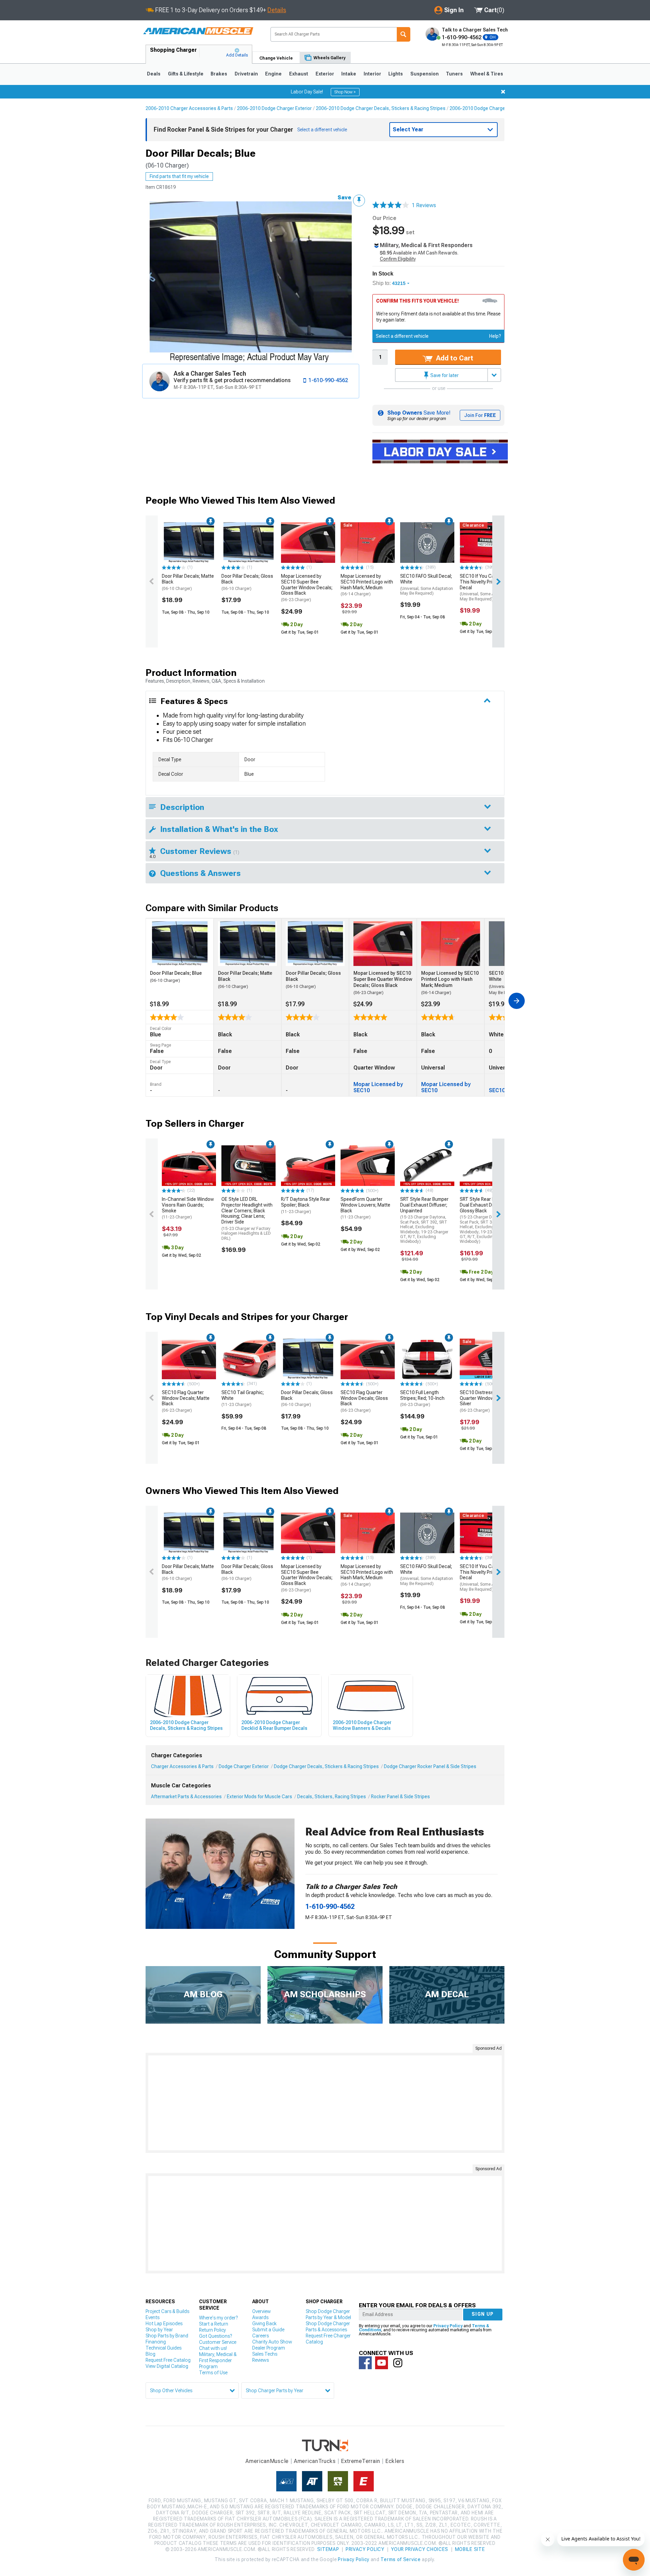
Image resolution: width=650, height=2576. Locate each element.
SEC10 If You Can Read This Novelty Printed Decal (486, 587)
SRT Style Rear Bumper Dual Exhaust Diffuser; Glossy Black (484, 1220)
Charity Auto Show (272, 2342)
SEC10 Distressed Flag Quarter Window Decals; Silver (485, 1401)
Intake (349, 74)
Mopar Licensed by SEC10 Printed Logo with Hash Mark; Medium (367, 585)
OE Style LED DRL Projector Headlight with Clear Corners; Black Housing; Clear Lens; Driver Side (247, 1219)
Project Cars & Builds (167, 2311)
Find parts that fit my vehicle (179, 176)
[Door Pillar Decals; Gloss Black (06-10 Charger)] (248, 543)
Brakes (219, 74)
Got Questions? (215, 2336)
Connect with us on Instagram (398, 2363)
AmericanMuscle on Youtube (382, 2363)
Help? (495, 336)
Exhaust (299, 74)
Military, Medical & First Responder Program (218, 2360)
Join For (480, 415)
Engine (273, 74)
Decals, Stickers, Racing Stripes (332, 1797)
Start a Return (214, 2324)
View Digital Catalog (167, 2366)
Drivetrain (246, 74)
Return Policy (212, 2330)
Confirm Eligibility (398, 259)
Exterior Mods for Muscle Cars (259, 1797)
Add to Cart (454, 358)
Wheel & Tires (487, 74)
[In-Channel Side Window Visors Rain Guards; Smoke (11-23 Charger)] (189, 1166)
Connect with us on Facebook (365, 2363)
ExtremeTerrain (361, 2461)
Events (153, 2317)
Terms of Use (213, 2373)
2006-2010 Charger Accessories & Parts (189, 108)
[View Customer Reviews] (391, 205)
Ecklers (395, 2461)
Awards (260, 2317)
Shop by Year (159, 2330)
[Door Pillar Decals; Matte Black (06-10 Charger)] (189, 543)
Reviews (261, 2360)
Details (277, 10)
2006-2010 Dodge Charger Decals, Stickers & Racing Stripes (381, 108)
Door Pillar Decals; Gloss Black (247, 582)
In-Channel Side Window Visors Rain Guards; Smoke (188, 1208)
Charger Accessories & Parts (182, 1766)
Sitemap (328, 2549)
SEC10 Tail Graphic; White (243, 1399)
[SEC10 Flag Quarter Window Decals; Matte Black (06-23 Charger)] (189, 1359)
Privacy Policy (448, 2326)
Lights (396, 74)
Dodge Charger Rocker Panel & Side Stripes (430, 1766)
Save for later (444, 375)
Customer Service (218, 2342)
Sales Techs (265, 2354)
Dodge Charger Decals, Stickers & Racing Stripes (326, 1766)
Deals (154, 74)
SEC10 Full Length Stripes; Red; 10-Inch (422, 1399)
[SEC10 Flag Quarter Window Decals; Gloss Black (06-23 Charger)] (368, 1359)
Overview (262, 2311)
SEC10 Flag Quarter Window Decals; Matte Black (186, 1401)
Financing (156, 2342)
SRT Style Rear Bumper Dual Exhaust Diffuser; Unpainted (424, 1220)
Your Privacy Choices (420, 2549)
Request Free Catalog (168, 2360)
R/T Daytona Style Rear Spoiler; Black (306, 1205)
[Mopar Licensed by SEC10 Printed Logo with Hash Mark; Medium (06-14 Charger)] (368, 543)
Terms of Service (400, 2559)
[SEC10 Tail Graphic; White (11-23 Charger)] (248, 1359)
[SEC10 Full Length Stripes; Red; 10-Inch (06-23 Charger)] (427, 1359)
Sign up (483, 2314)
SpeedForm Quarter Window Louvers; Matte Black (365, 1208)
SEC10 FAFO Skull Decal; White (427, 585)
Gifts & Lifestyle (186, 74)
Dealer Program (269, 2348)
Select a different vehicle (402, 336)
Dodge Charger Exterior (244, 1766)
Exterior (325, 74)
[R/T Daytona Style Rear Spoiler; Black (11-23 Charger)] (308, 1166)
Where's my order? (218, 2318)
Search (404, 34)
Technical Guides (164, 2348)
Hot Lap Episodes (164, 2324)
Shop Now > (345, 92)
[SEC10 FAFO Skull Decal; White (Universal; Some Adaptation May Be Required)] (427, 543)
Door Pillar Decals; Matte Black (188, 582)
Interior (372, 74)
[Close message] (503, 92)
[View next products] (498, 581)
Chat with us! (213, 2348)
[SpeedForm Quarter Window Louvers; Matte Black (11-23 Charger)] (368, 1166)
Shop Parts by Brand (167, 2336)
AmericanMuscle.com (198, 31)
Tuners (454, 74)
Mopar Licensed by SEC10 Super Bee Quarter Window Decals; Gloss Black (307, 588)
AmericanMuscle (267, 2461)
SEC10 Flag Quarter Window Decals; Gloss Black (364, 1401)
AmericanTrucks (315, 2461)
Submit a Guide (268, 2330)
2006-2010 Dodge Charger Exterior (274, 108)
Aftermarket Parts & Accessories (186, 1797)
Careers (261, 2336)
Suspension (425, 74)
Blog (150, 2354)
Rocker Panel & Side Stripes (400, 1797)
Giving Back (264, 2324)
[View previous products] (152, 581)
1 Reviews (424, 205)
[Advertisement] (325, 2103)
